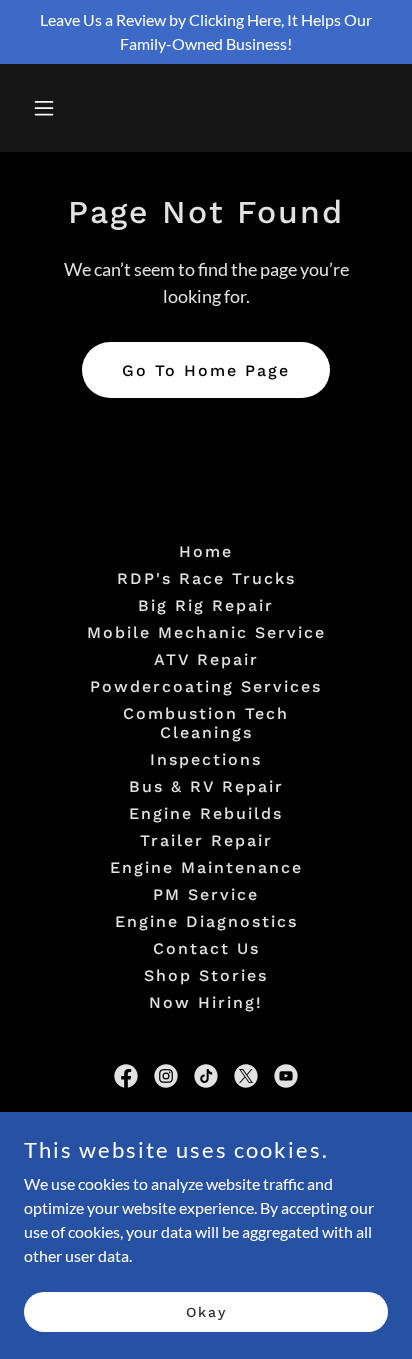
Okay (206, 1311)
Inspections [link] (206, 759)
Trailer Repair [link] (206, 840)
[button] (65, 108)
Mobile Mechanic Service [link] (206, 632)
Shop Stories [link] (206, 975)
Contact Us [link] (206, 948)
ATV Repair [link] (206, 659)
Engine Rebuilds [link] (206, 813)
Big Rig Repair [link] (206, 605)
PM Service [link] (206, 894)
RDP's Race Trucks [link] (206, 578)
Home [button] (206, 551)
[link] (126, 1076)
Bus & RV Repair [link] (206, 786)
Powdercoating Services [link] (206, 686)
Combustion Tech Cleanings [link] (206, 723)
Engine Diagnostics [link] (206, 921)
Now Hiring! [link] (206, 1002)
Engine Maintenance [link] (206, 867)
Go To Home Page (206, 370)
